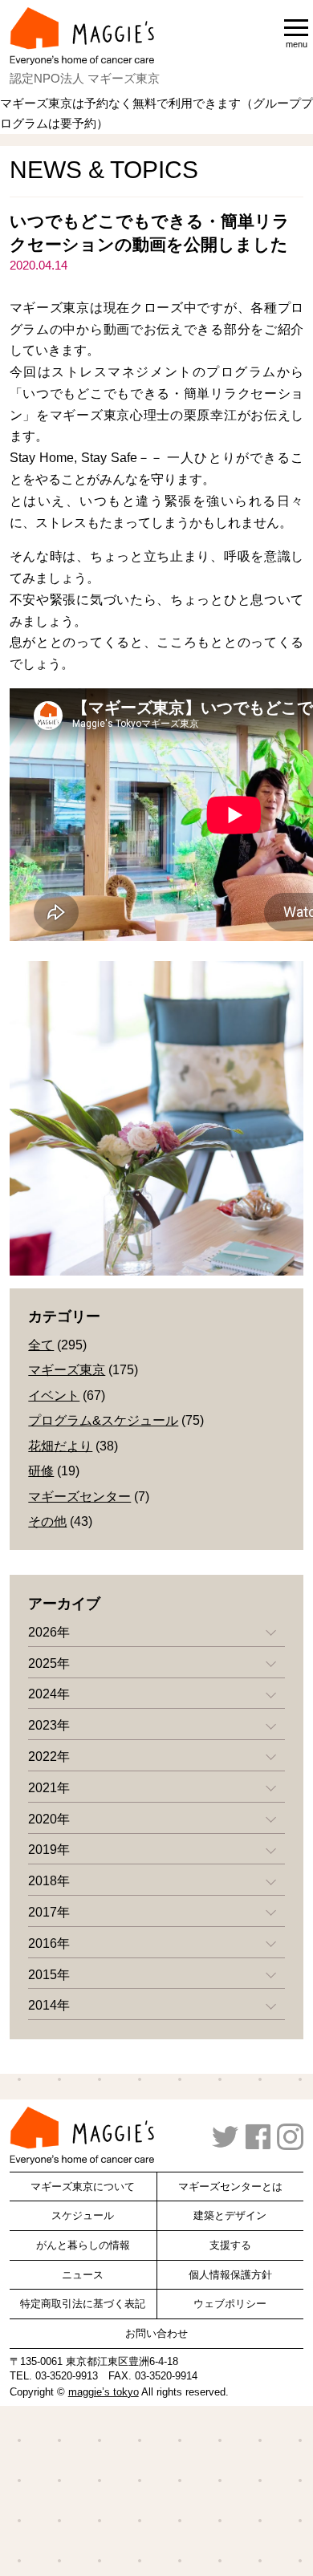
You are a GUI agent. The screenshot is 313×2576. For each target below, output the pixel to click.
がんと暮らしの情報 (83, 2245)
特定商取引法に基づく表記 (83, 2304)
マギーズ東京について (83, 2187)
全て (41, 1345)
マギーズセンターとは (230, 2187)
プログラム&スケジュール (103, 1420)
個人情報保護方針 (230, 2275)
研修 (41, 1471)
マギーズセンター (79, 1497)
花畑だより (60, 1446)
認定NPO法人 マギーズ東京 (85, 78)
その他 (47, 1521)
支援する (230, 2245)
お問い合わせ (156, 2333)
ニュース (83, 2275)
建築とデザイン (230, 2215)
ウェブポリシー (230, 2304)
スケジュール (83, 2215)
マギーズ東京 (67, 1370)
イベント (54, 1396)
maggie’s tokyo (104, 2392)
